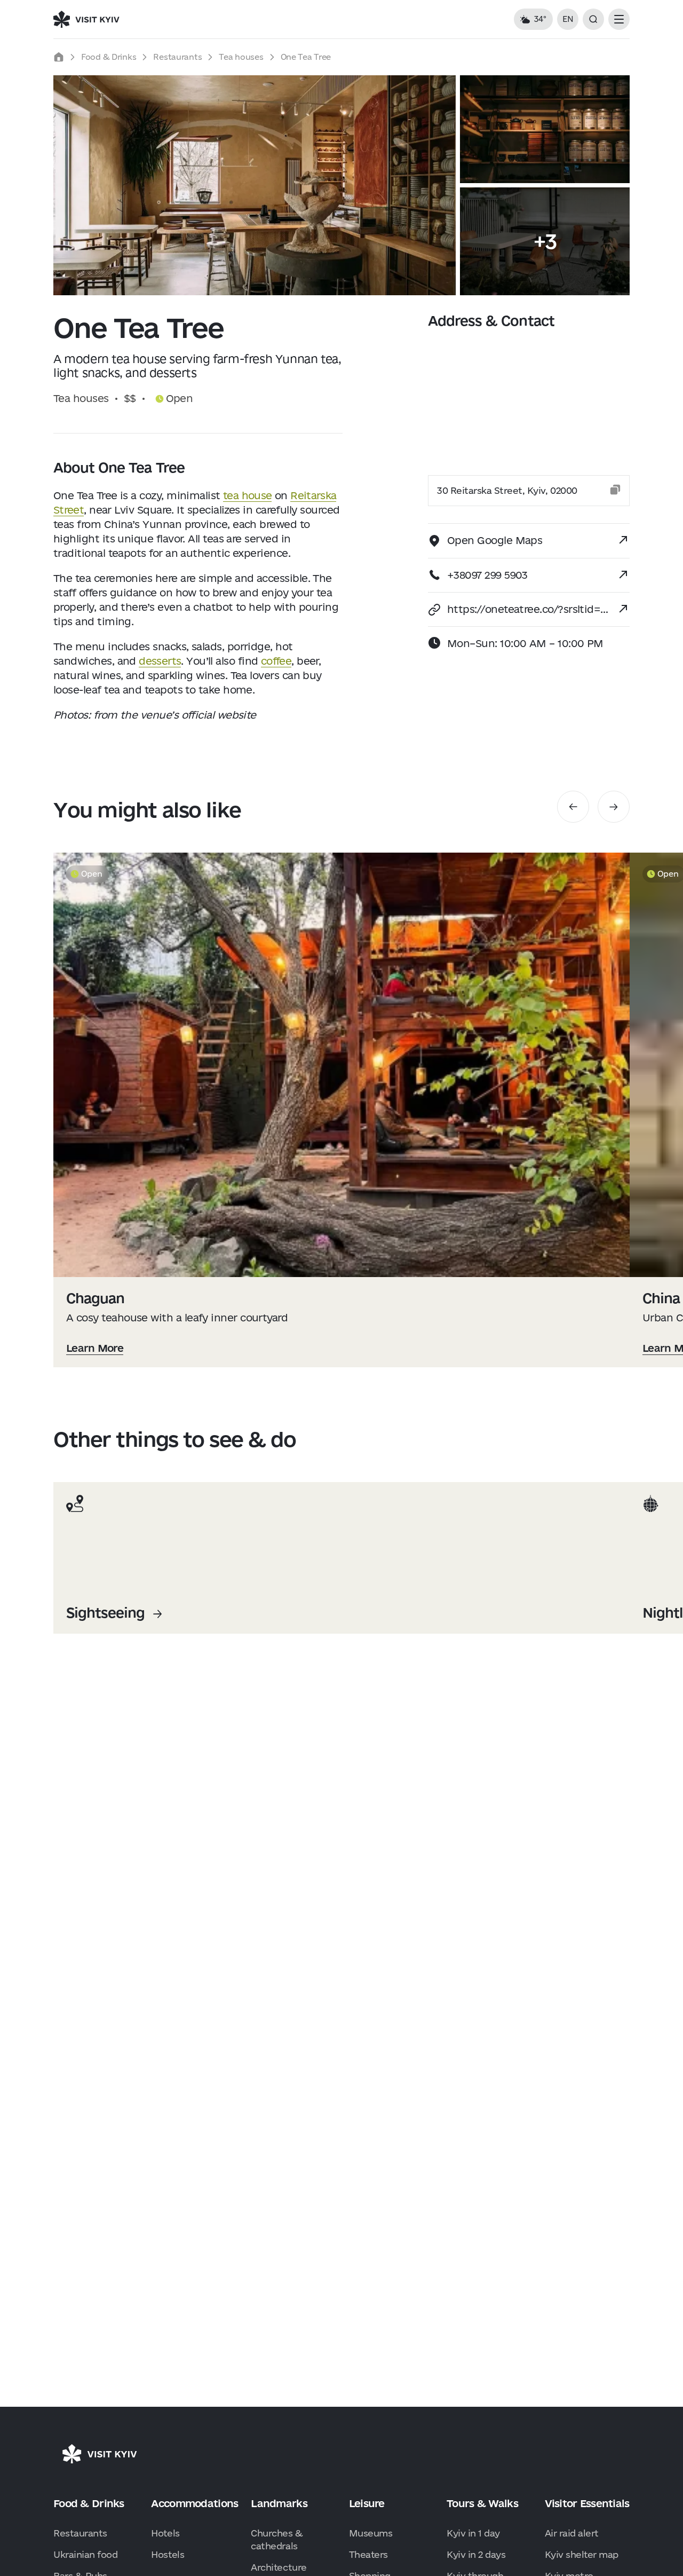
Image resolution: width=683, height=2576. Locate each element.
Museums (371, 2533)
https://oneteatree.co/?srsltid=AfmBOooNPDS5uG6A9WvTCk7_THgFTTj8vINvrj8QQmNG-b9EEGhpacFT (528, 609)
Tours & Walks (482, 2503)
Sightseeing (105, 1613)
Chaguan (95, 1298)
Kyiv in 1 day (473, 2533)
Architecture (279, 2567)
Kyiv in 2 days (476, 2554)
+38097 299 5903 (487, 575)
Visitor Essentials (587, 2503)
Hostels (168, 2554)
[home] (59, 57)
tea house (247, 495)
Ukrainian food (85, 2554)
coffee (276, 661)
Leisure (367, 2503)
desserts (160, 661)
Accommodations (194, 2503)
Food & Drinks (109, 57)
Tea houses (241, 57)
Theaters (368, 2554)
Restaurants (177, 57)
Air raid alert (572, 2533)
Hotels (165, 2533)
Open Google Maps (495, 540)
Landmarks (279, 2503)
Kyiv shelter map (582, 2554)
